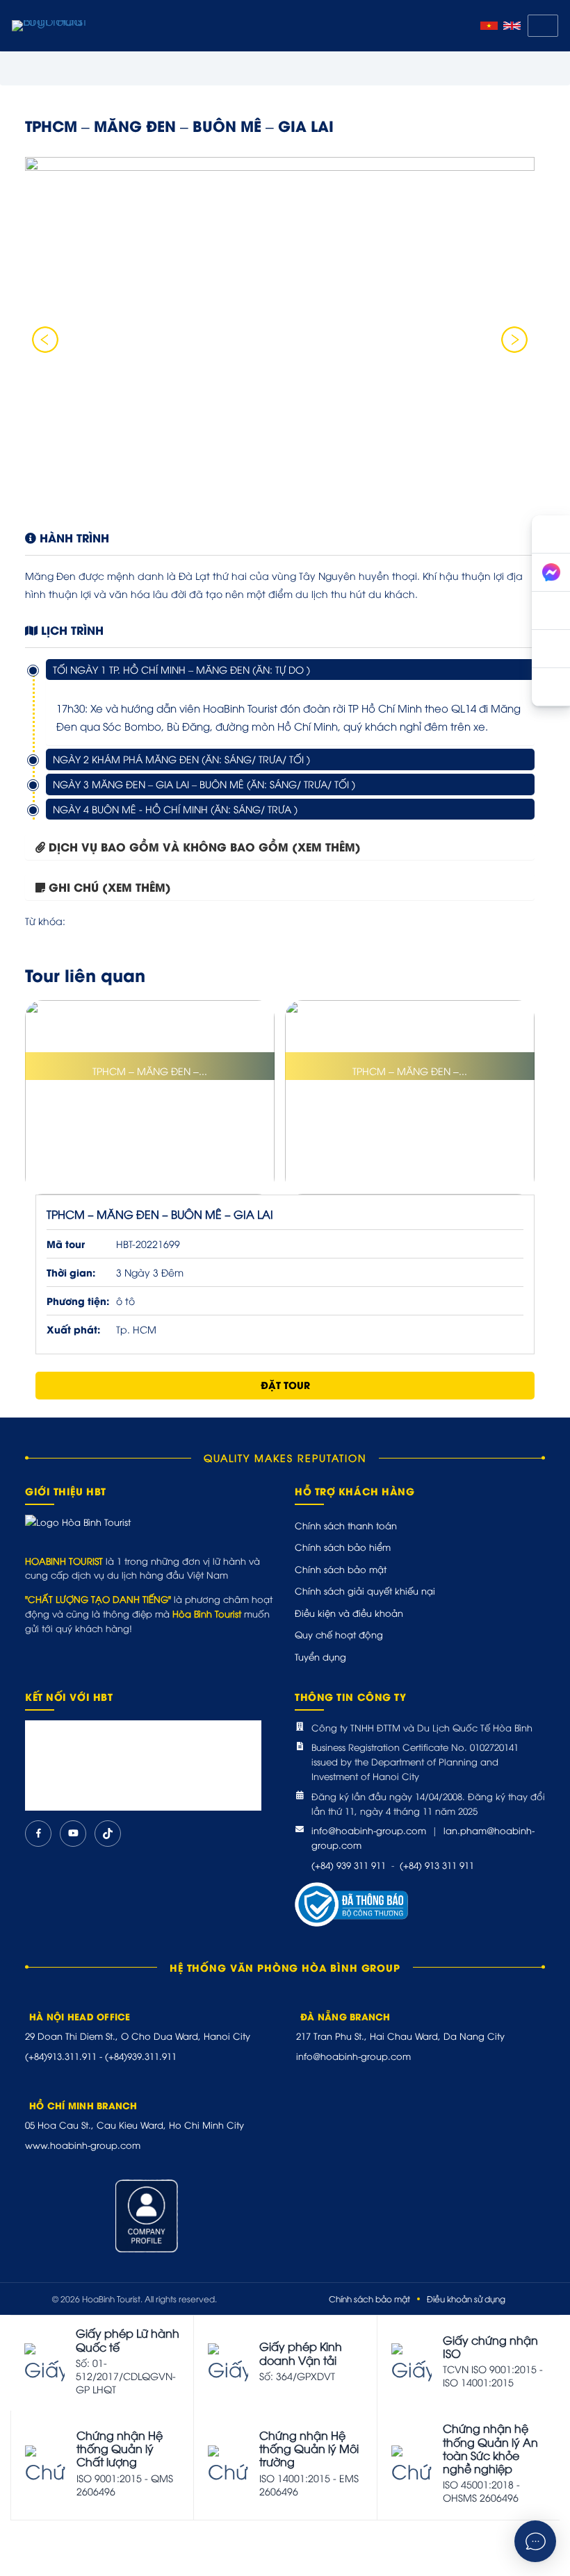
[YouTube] (73, 1834)
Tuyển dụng (320, 1656)
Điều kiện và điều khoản (349, 1613)
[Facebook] (38, 1834)
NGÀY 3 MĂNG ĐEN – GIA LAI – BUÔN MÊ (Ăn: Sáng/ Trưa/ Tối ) (204, 784)
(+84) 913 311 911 (437, 1865)
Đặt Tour (285, 1385)
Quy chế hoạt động (339, 1634)
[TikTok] (108, 1834)
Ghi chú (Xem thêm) (110, 887)
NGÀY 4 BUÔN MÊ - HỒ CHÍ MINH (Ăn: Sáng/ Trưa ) (175, 809)
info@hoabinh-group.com (369, 1830)
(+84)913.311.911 (61, 2056)
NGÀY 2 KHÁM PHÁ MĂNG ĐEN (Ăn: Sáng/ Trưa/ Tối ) (181, 759)
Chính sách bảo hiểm (343, 1547)
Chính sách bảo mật (341, 1569)
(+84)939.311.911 (141, 2056)
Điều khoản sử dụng (466, 2299)
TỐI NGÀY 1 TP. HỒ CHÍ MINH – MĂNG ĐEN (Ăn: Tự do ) (181, 669)
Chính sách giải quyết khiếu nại (365, 1590)
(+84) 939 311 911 (349, 1865)
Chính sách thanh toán (346, 1525)
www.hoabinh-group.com (83, 2145)
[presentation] (45, 340)
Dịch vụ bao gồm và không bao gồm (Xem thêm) (205, 846)
